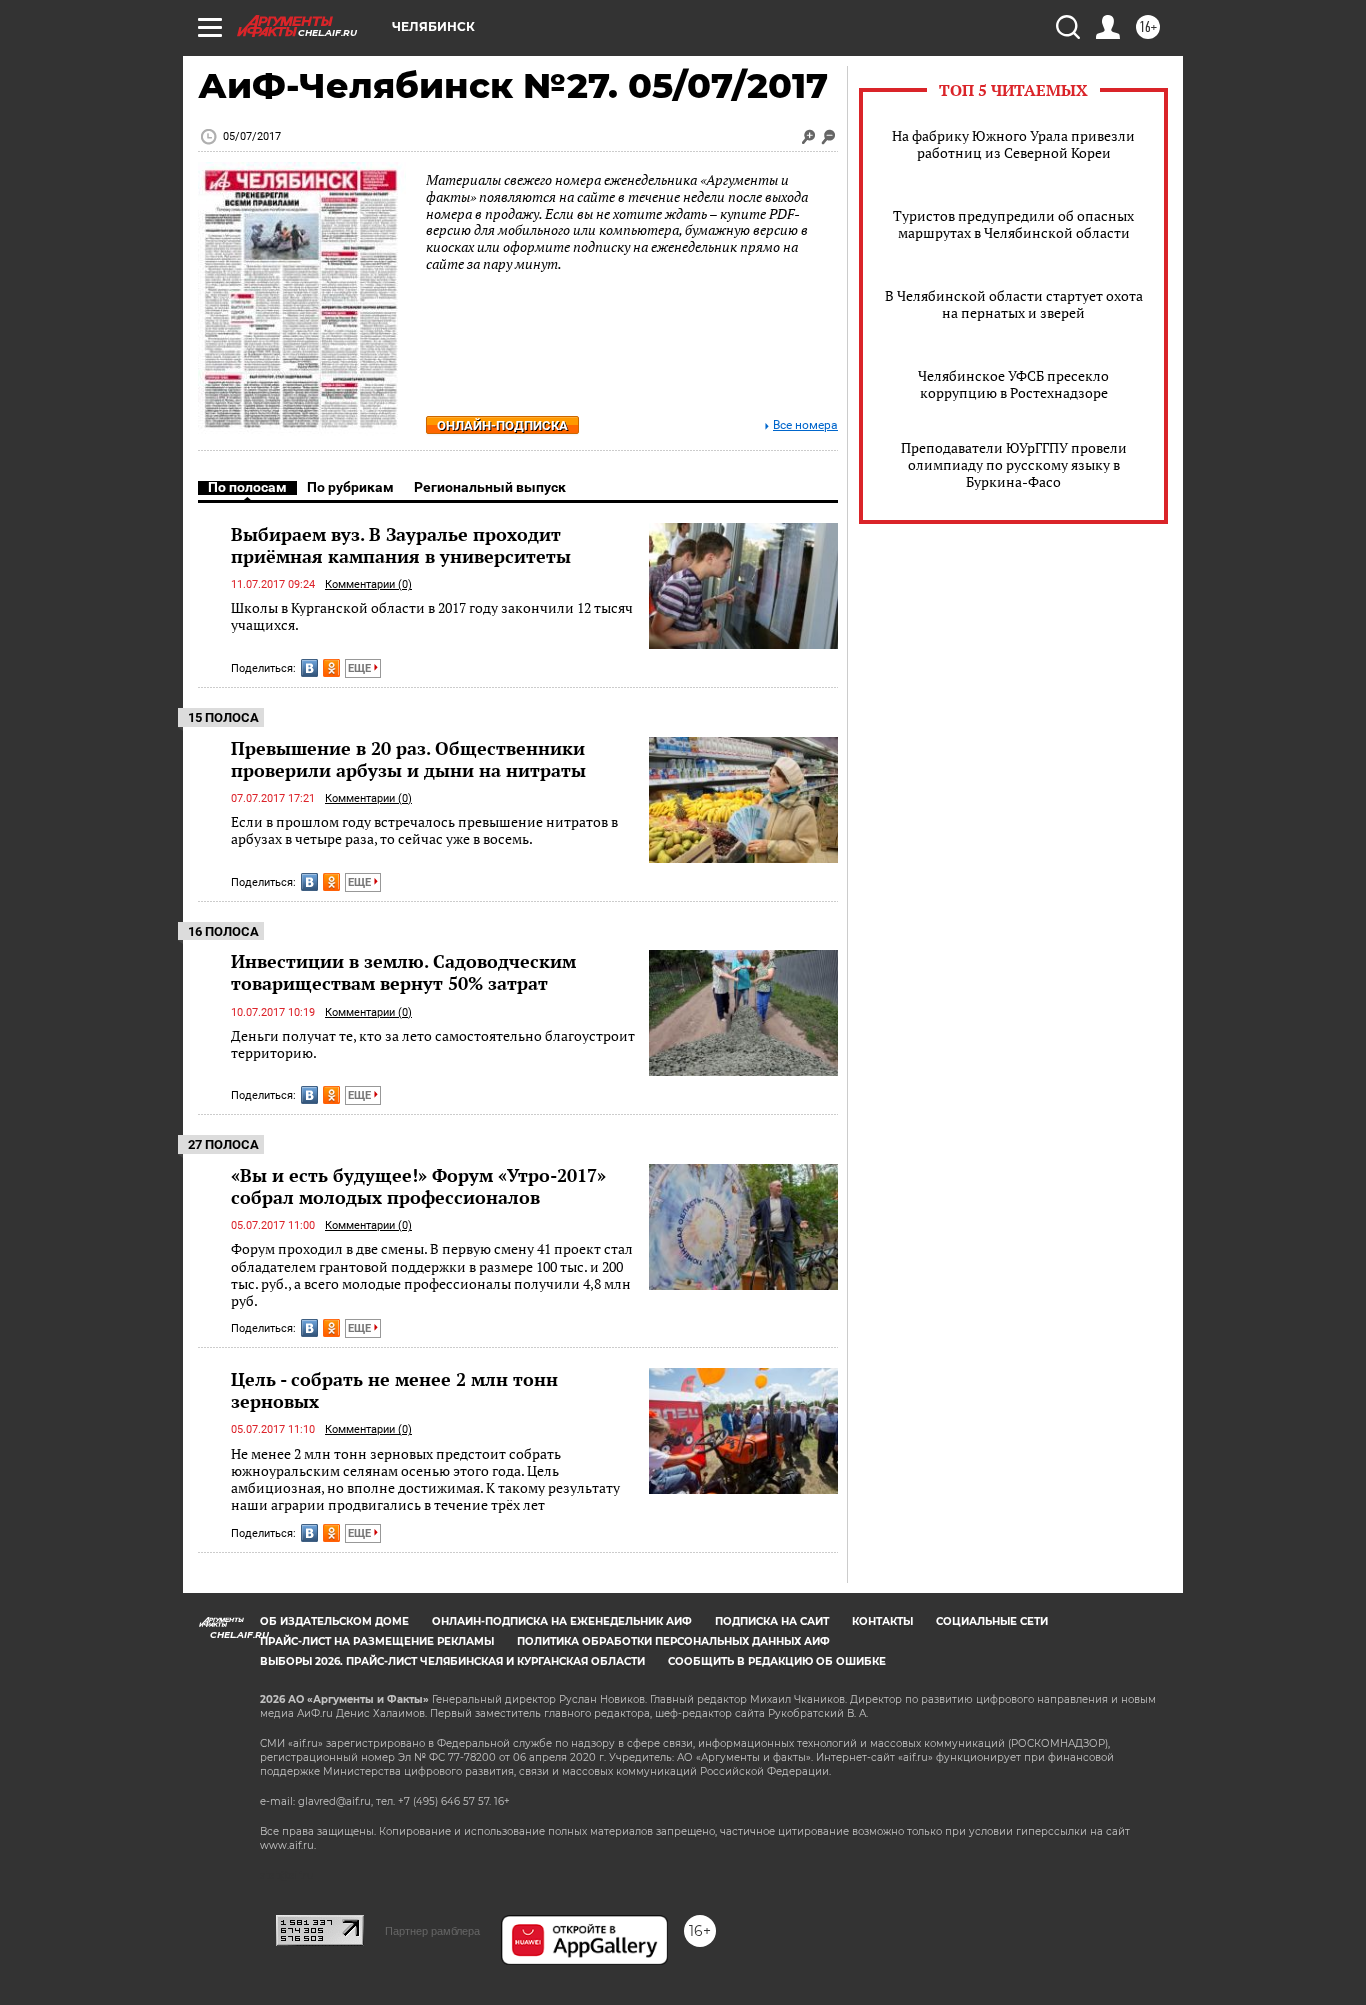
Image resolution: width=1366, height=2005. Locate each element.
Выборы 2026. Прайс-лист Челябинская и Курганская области (452, 1661)
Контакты (882, 1621)
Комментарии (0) (368, 584)
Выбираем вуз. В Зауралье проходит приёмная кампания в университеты (401, 545)
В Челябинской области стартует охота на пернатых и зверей (1014, 304)
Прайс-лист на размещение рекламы (377, 1641)
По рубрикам (350, 487)
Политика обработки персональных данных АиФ (673, 1641)
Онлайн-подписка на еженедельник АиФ (562, 1621)
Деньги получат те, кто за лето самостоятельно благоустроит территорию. (433, 1044)
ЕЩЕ (361, 668)
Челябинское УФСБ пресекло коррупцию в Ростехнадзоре (1013, 384)
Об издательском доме (334, 1621)
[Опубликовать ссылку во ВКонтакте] (309, 668)
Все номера (805, 425)
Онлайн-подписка (502, 425)
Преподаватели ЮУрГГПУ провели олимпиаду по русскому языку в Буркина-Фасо (1014, 464)
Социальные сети (992, 1621)
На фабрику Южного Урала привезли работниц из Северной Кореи (1013, 144)
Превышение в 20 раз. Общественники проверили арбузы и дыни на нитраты (408, 759)
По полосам (247, 487)
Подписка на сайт (772, 1621)
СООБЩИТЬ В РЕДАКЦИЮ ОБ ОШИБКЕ (777, 1661)
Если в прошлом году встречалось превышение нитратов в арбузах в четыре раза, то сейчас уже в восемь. (424, 830)
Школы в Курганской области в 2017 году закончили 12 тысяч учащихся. (432, 616)
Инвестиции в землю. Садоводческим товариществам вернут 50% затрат (403, 972)
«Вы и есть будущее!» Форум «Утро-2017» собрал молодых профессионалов (418, 1186)
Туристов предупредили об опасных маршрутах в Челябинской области (1013, 224)
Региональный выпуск (490, 487)
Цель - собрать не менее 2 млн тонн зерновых (394, 1390)
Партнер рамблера (432, 1931)
